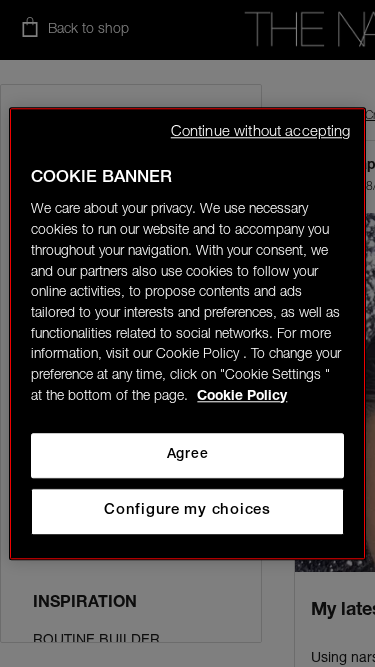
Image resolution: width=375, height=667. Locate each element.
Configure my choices (187, 510)
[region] (187, 333)
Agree (187, 455)
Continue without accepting (261, 132)
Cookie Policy (242, 397)
